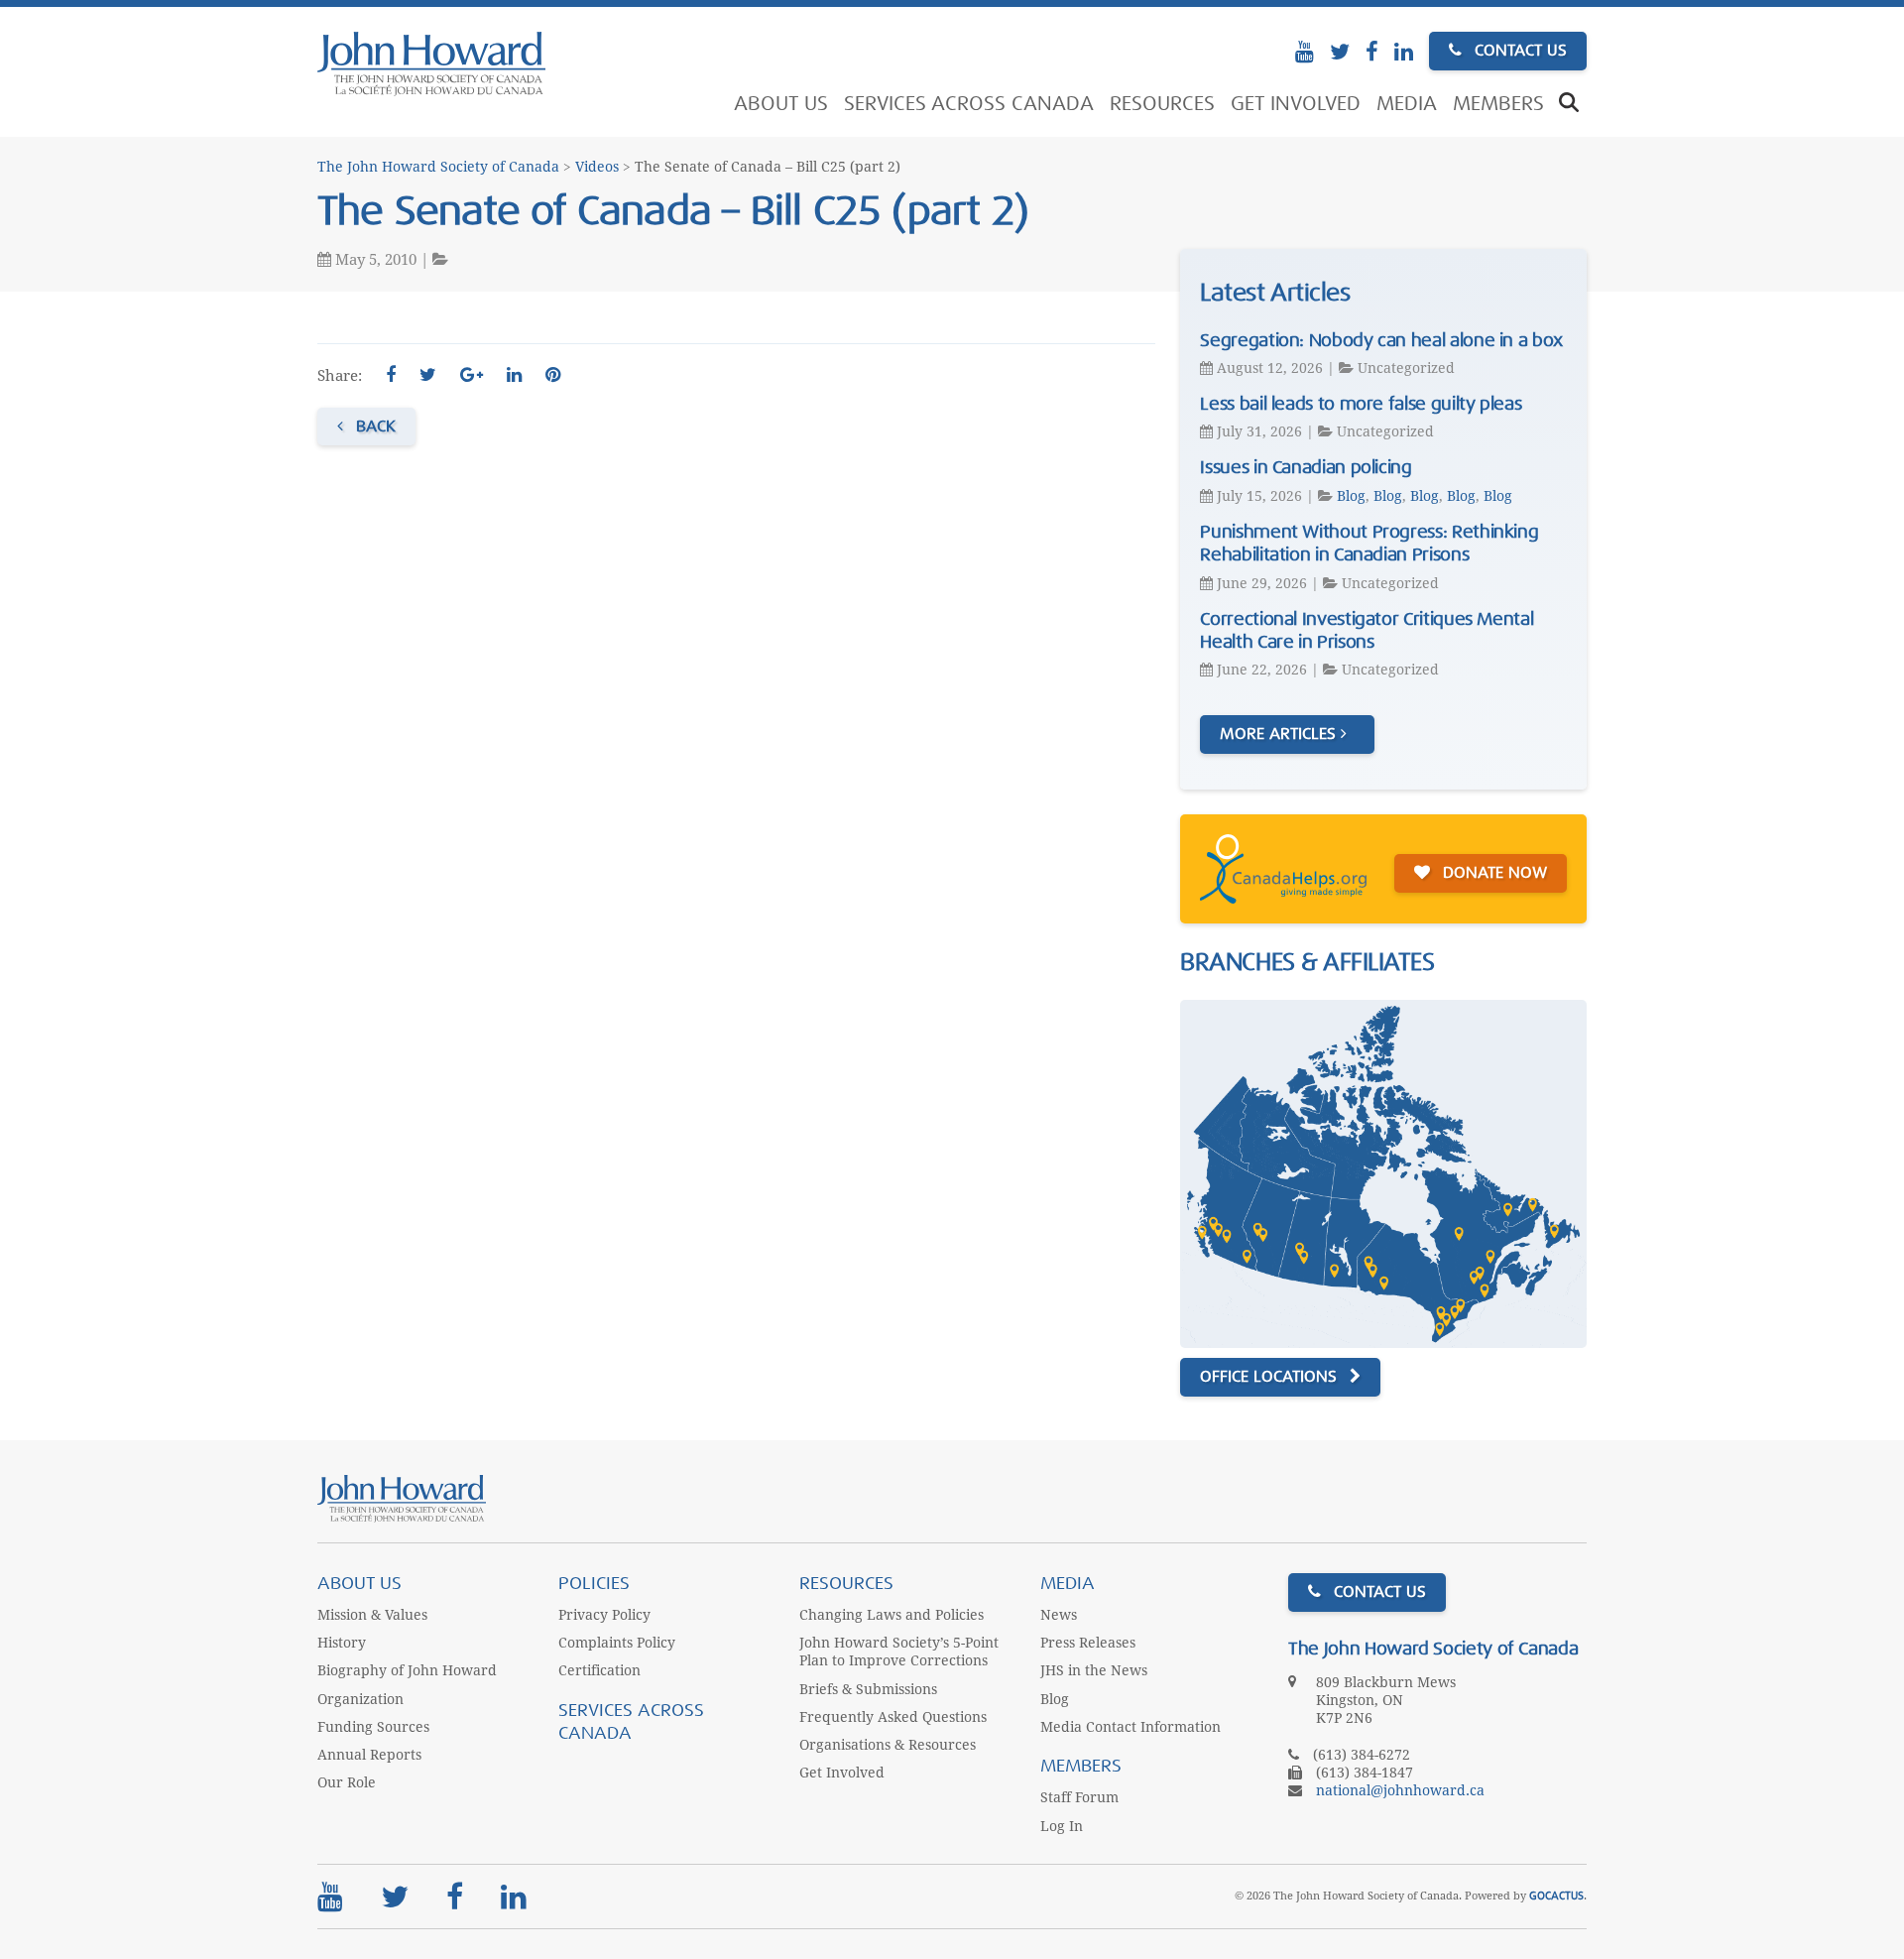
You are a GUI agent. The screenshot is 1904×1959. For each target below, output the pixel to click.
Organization (360, 1699)
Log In (1062, 1826)
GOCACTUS (1556, 1896)
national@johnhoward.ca (1400, 1790)
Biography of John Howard (407, 1670)
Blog (1351, 496)
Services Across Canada (969, 104)
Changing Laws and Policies (892, 1615)
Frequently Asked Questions (893, 1717)
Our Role (347, 1782)
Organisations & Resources (888, 1745)
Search (1569, 104)
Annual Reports (369, 1755)
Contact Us (1518, 51)
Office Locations (1271, 1377)
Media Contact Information (1130, 1727)
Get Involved (1296, 104)
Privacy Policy (604, 1615)
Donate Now (1492, 873)
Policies (594, 1584)
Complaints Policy (617, 1643)
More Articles (1280, 734)
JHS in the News (1094, 1670)
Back (373, 427)
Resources (1162, 104)
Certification (599, 1670)
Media (1407, 104)
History (342, 1643)
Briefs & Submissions (868, 1689)
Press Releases (1088, 1643)
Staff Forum (1079, 1797)
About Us (781, 104)
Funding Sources (373, 1727)
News (1059, 1615)
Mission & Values (372, 1615)
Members (1498, 104)
